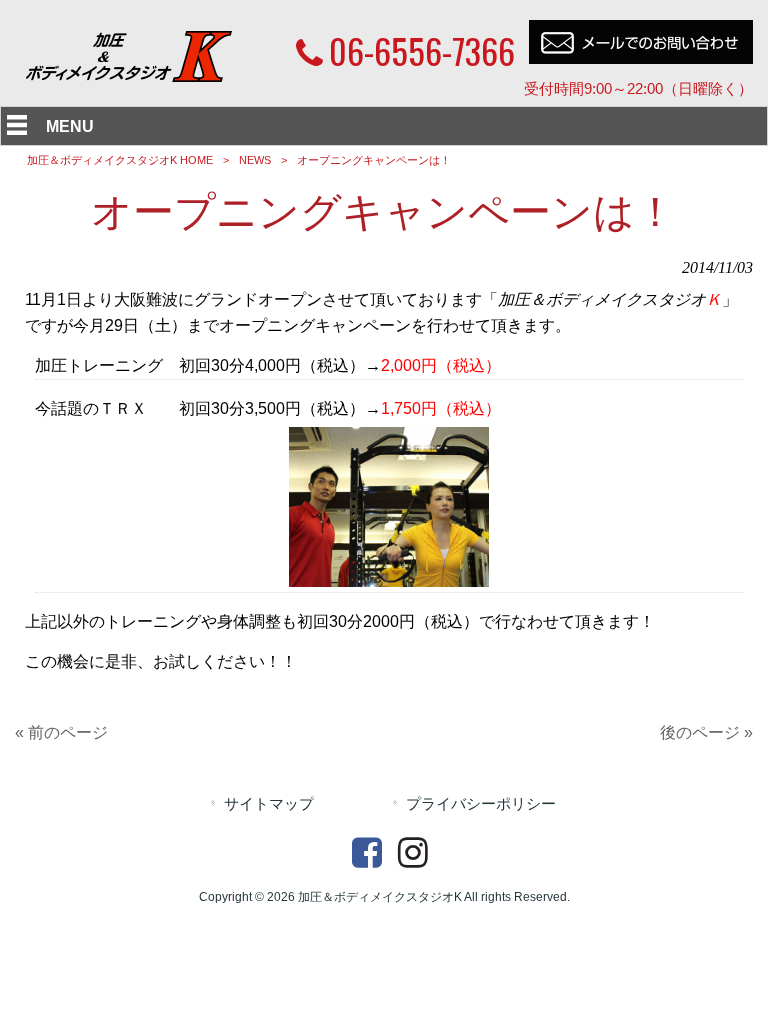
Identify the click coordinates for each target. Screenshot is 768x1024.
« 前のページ (61, 732)
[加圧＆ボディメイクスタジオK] (130, 76)
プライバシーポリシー (481, 804)
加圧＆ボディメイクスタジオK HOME (120, 160)
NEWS (255, 160)
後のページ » (706, 732)
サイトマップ (269, 804)
